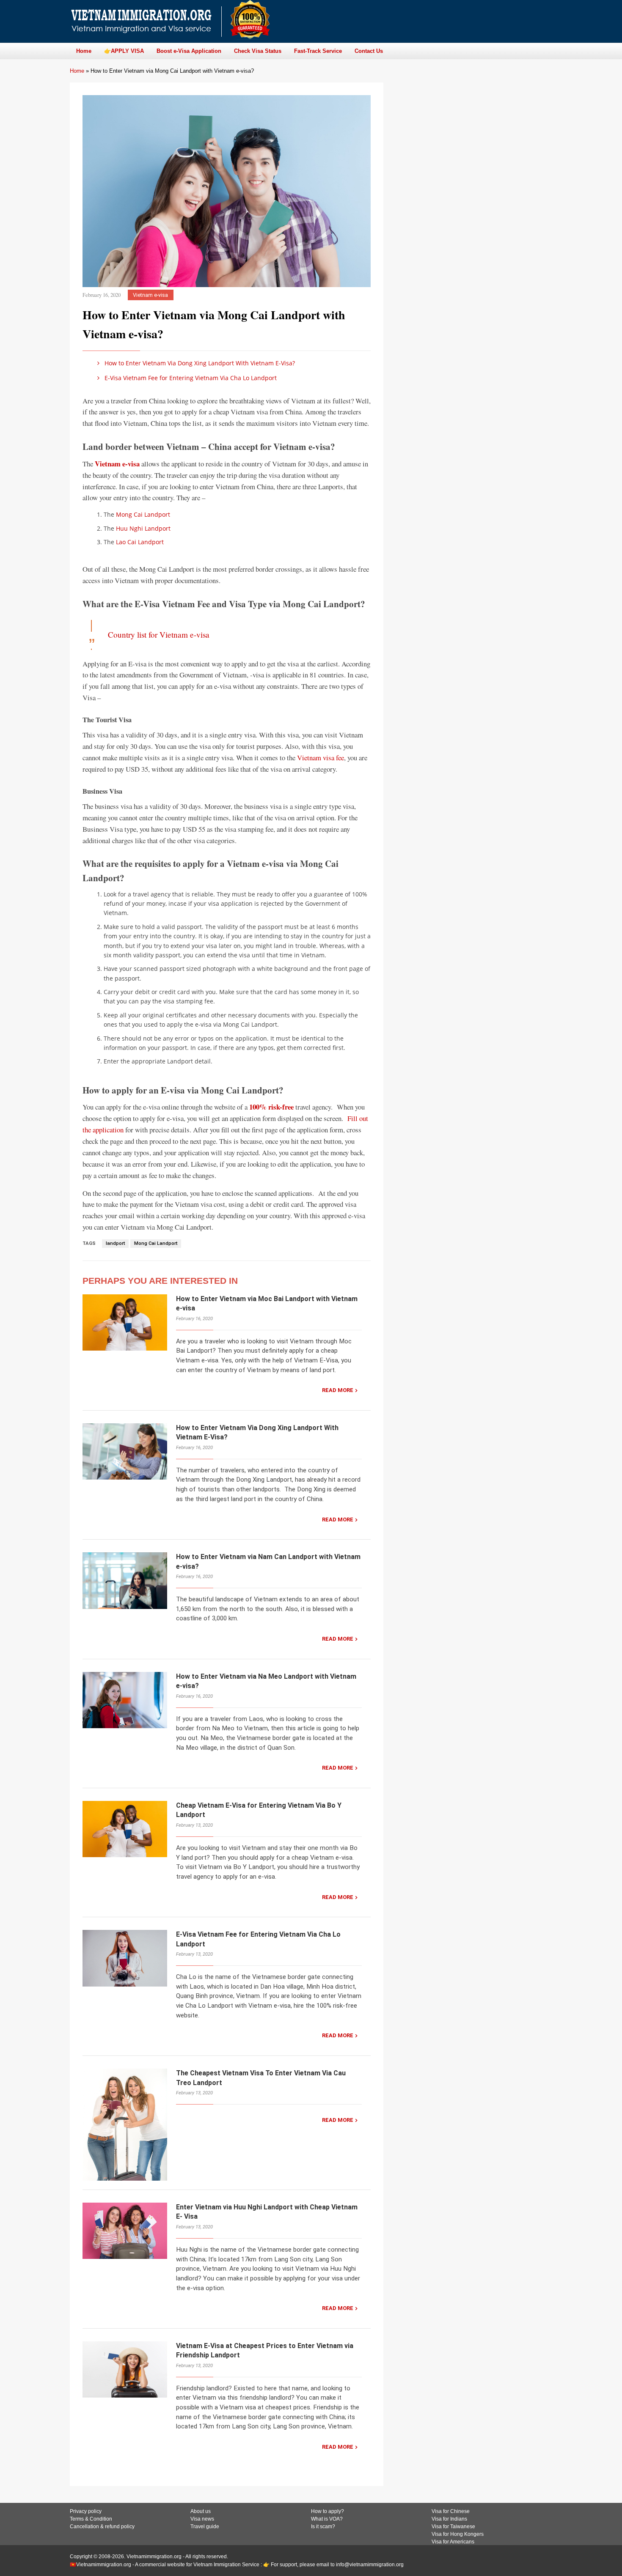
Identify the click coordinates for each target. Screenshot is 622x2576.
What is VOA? (327, 2519)
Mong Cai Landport (143, 514)
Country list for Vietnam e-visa (159, 634)
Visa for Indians (449, 2519)
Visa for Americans (453, 2542)
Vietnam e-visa (150, 295)
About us (201, 2511)
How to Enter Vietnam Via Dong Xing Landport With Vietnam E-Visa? (199, 363)
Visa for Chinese (451, 2511)
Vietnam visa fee (321, 758)
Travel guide (205, 2527)
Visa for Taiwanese (453, 2527)
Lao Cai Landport (140, 542)
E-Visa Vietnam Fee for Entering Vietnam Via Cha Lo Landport (191, 378)
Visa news (202, 2519)
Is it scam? (323, 2527)
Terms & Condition (91, 2519)
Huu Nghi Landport (143, 528)
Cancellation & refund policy (102, 2527)
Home (77, 71)
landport (115, 1243)
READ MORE (338, 1390)
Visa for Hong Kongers (458, 2534)
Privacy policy (86, 2511)
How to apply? (328, 2511)
